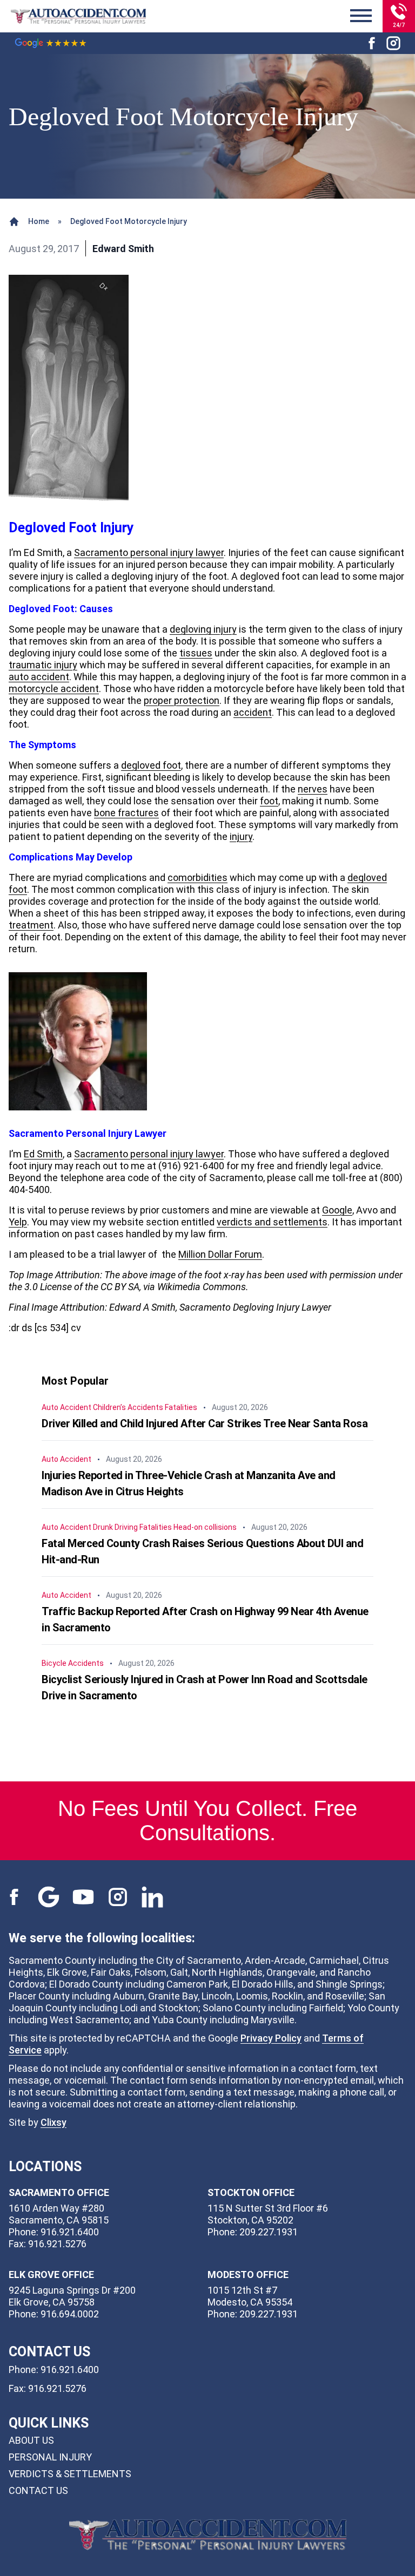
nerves (313, 789)
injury (241, 836)
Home (39, 221)
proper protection (182, 700)
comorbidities (198, 877)
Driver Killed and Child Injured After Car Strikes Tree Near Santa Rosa (205, 1423)
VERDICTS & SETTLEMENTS (70, 2474)
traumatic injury (43, 665)
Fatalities (181, 1407)
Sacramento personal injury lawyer (149, 553)
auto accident (39, 677)
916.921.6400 (70, 2370)
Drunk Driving (115, 1527)
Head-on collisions (205, 1527)
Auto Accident (66, 1407)
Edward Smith (123, 249)
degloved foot (151, 765)
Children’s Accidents (128, 1407)
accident (253, 712)
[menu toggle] (361, 16)
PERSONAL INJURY (50, 2457)
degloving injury (203, 629)
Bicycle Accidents (73, 1663)
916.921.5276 (57, 2388)
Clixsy (53, 2122)
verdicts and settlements (272, 1222)
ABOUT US (31, 2440)
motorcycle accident (54, 689)
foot (269, 801)
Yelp (18, 1222)
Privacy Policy (271, 2038)
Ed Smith (43, 1154)
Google (337, 1210)
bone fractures (126, 813)
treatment (31, 925)
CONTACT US (38, 2490)
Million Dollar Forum (220, 1254)
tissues (196, 653)
